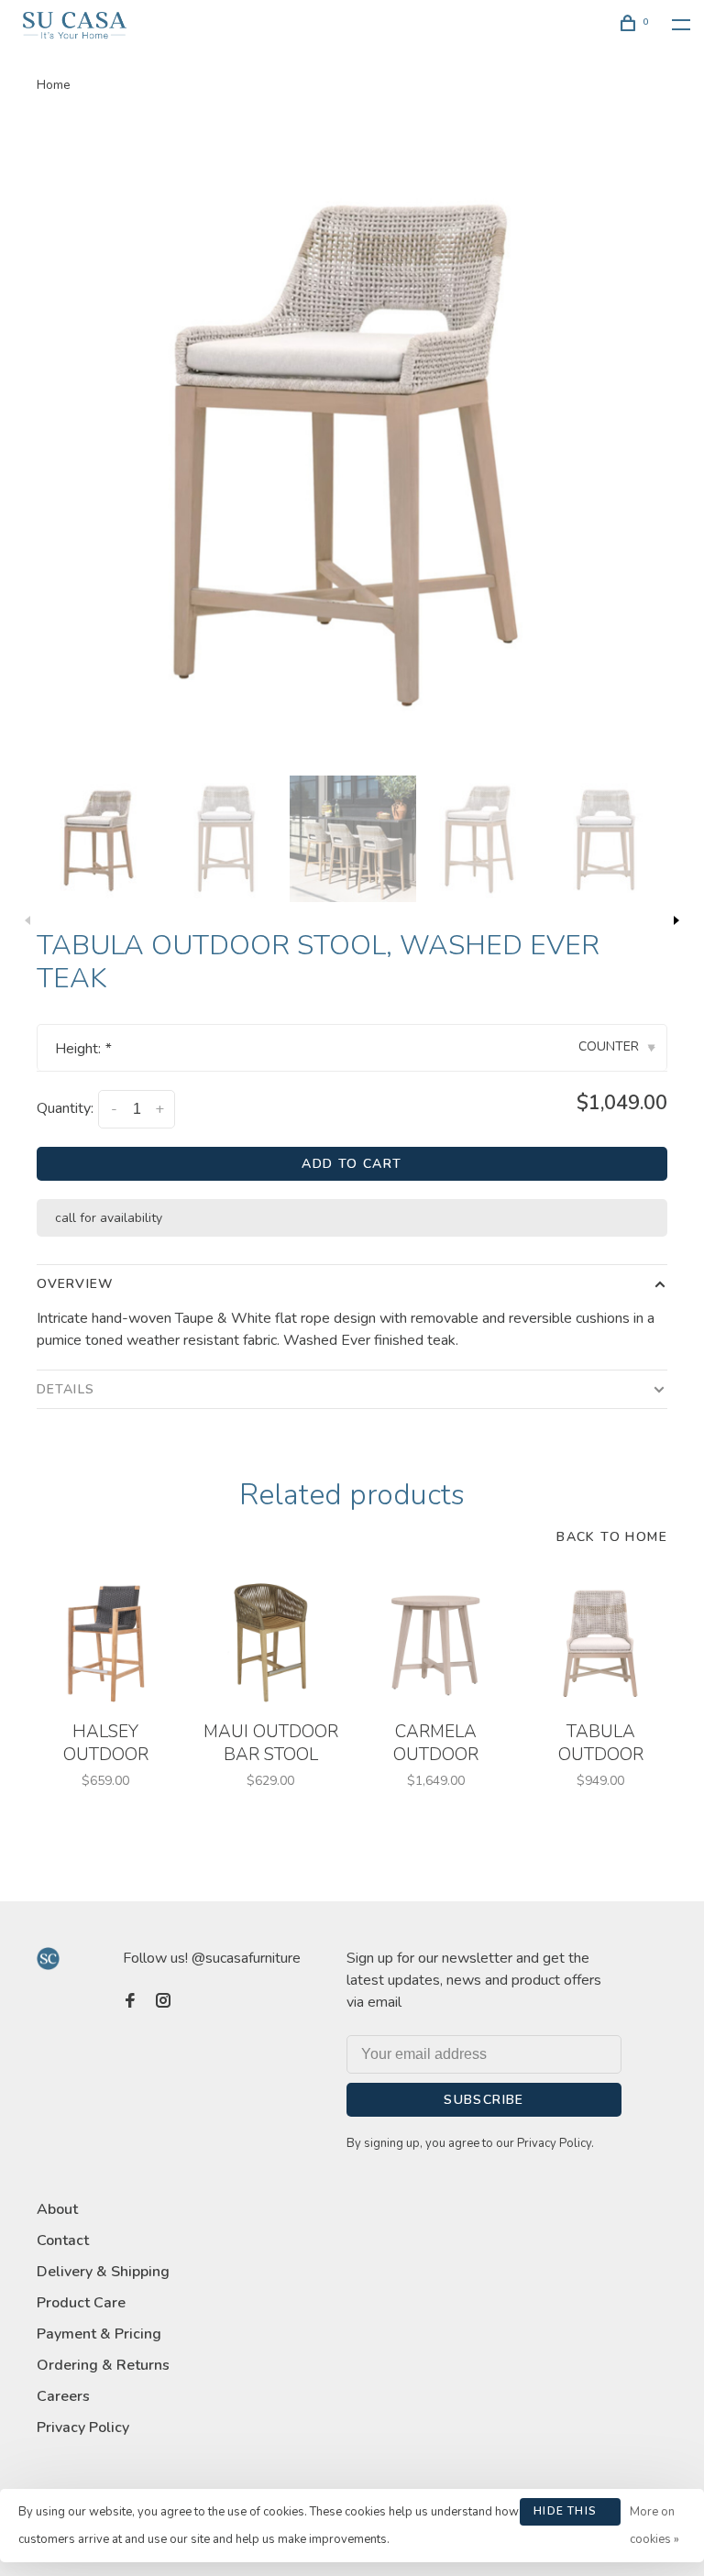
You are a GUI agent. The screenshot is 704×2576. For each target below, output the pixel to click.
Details (66, 1389)
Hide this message (565, 2515)
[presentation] (100, 839)
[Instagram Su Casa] (163, 2002)
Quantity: (65, 1108)
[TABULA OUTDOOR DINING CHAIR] (600, 1643)
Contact (63, 2240)
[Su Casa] (48, 1959)
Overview (75, 1284)
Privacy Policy (83, 2427)
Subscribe (484, 2100)
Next (676, 920)
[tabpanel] (352, 446)
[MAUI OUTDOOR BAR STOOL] (270, 1643)
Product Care (81, 2303)
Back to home (612, 1537)
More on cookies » (654, 2526)
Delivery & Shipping (103, 2272)
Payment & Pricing (99, 2334)
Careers (63, 2396)
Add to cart (352, 1164)
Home (54, 85)
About (57, 2209)
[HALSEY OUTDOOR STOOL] (105, 1643)
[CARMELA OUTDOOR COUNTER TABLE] (435, 1643)
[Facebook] (130, 2002)
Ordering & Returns (103, 2365)
